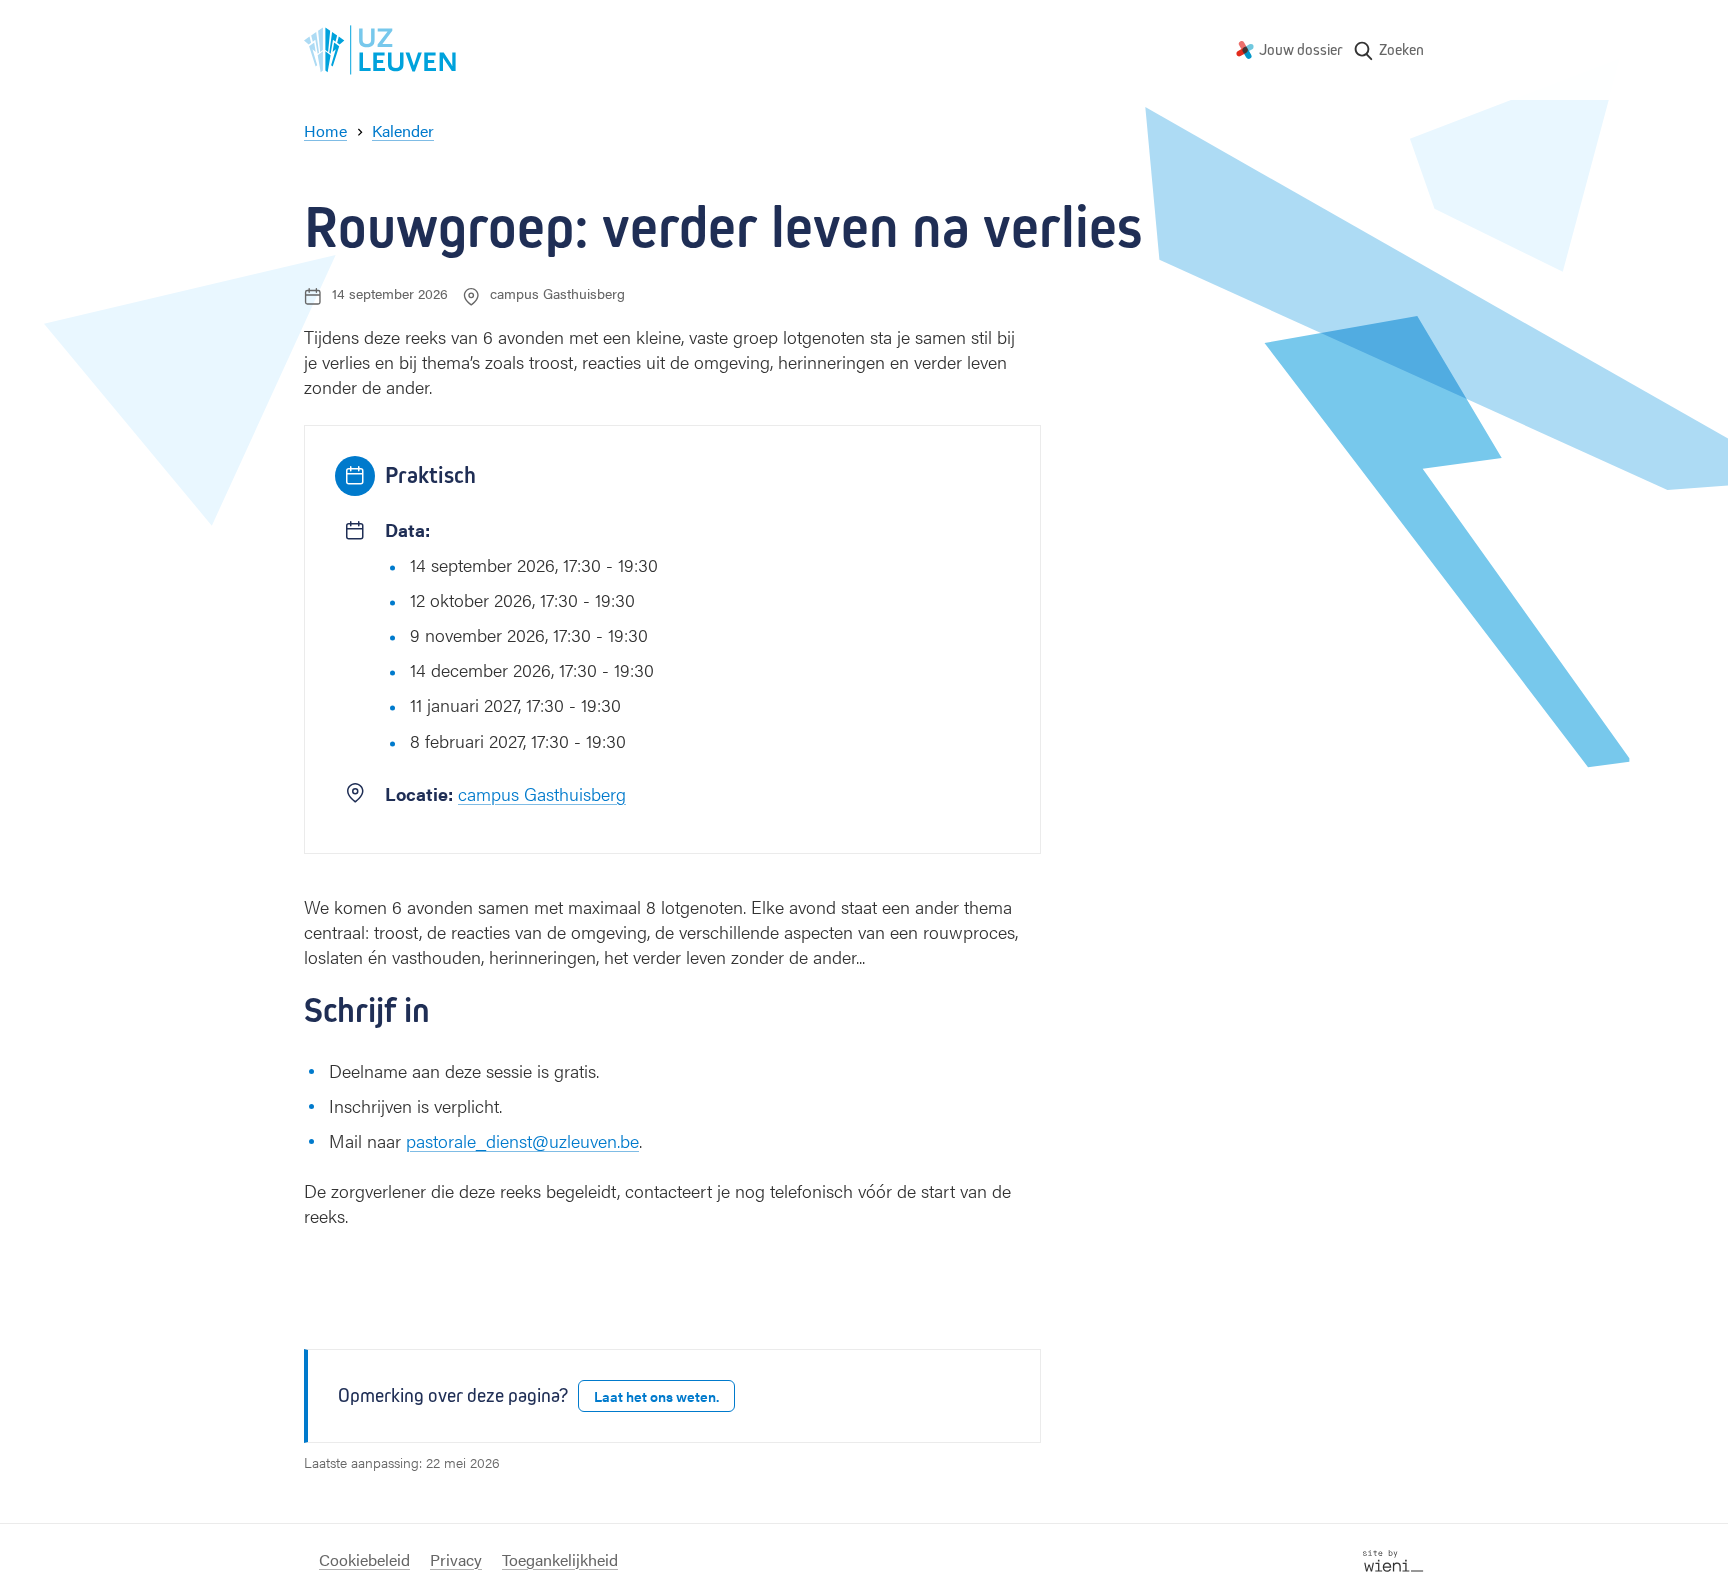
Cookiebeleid (364, 1559)
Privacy (456, 1559)
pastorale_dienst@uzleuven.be (522, 1140)
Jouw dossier (1301, 49)
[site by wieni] (1393, 1558)
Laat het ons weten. (656, 1396)
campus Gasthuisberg (542, 793)
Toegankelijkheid (560, 1559)
